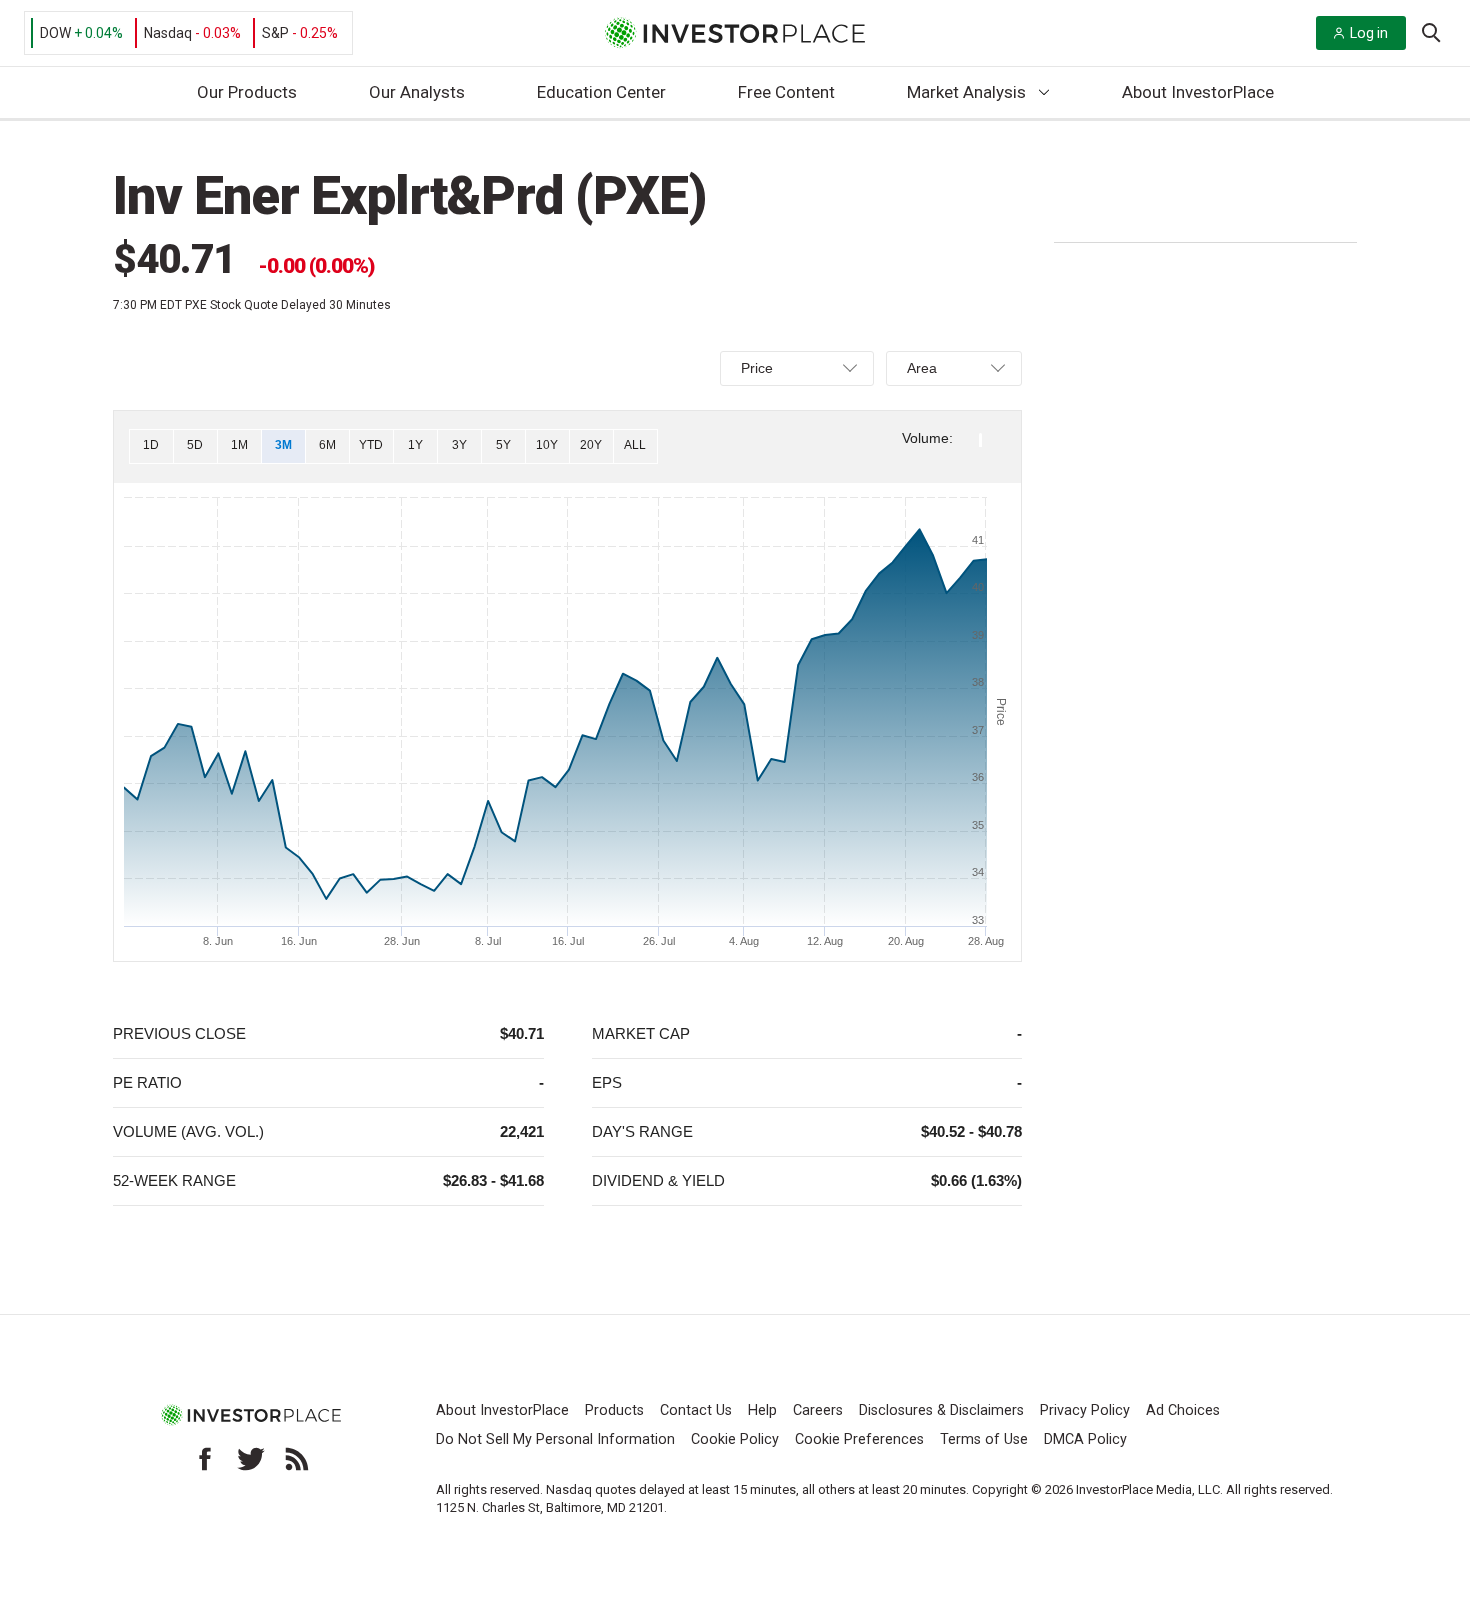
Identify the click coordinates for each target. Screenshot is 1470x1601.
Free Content (786, 92)
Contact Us (696, 1410)
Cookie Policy (735, 1439)
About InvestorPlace (1198, 92)
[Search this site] (1431, 31)
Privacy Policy (1085, 1410)
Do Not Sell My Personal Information (555, 1439)
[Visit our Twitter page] (251, 1459)
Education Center (601, 92)
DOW (55, 33)
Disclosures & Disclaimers (941, 1410)
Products (614, 1410)
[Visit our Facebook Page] (205, 1459)
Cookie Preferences (859, 1439)
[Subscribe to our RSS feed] (297, 1459)
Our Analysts (417, 92)
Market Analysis (966, 92)
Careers (818, 1410)
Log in (1369, 33)
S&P (275, 33)
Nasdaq (168, 33)
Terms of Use (984, 1439)
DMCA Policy (1085, 1439)
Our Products (247, 92)
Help (762, 1410)
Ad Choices (1183, 1410)
